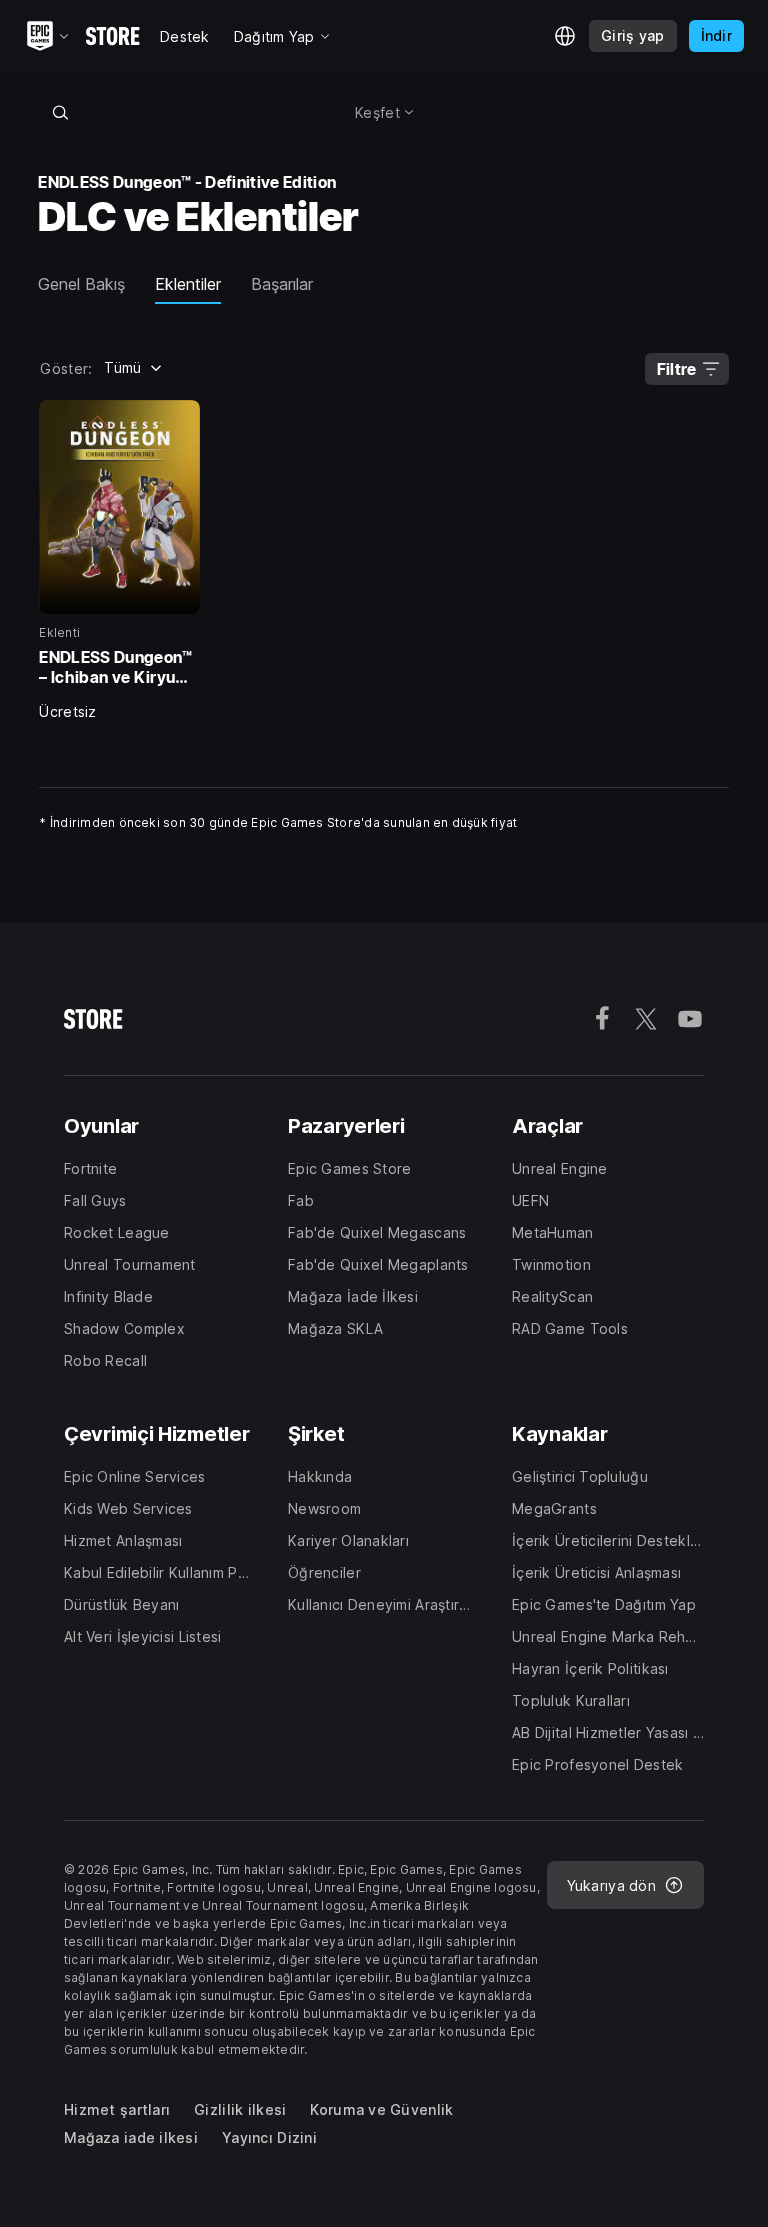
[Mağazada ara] (60, 112)
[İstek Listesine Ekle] (178, 422)
